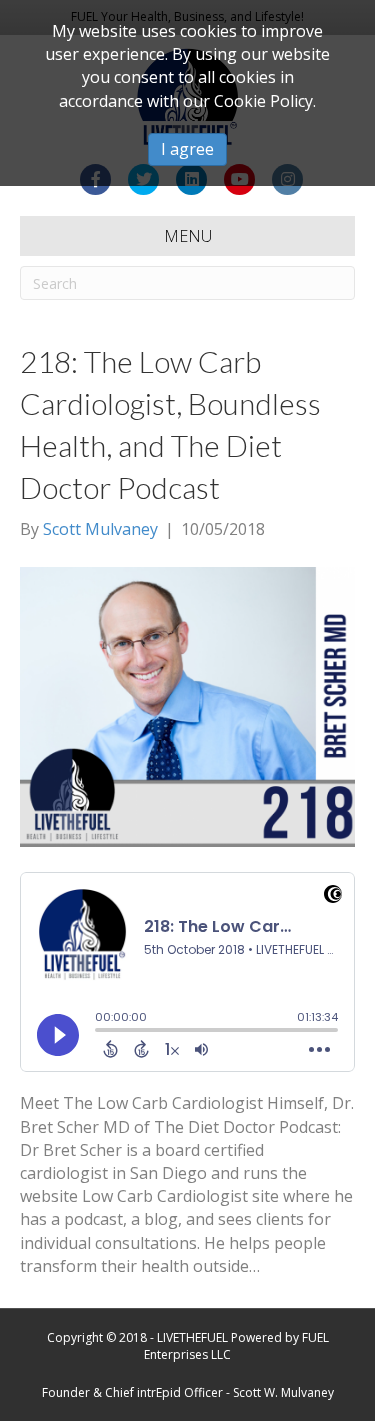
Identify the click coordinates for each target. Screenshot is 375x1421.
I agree (187, 149)
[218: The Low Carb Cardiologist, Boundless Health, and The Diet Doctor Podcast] (187, 705)
